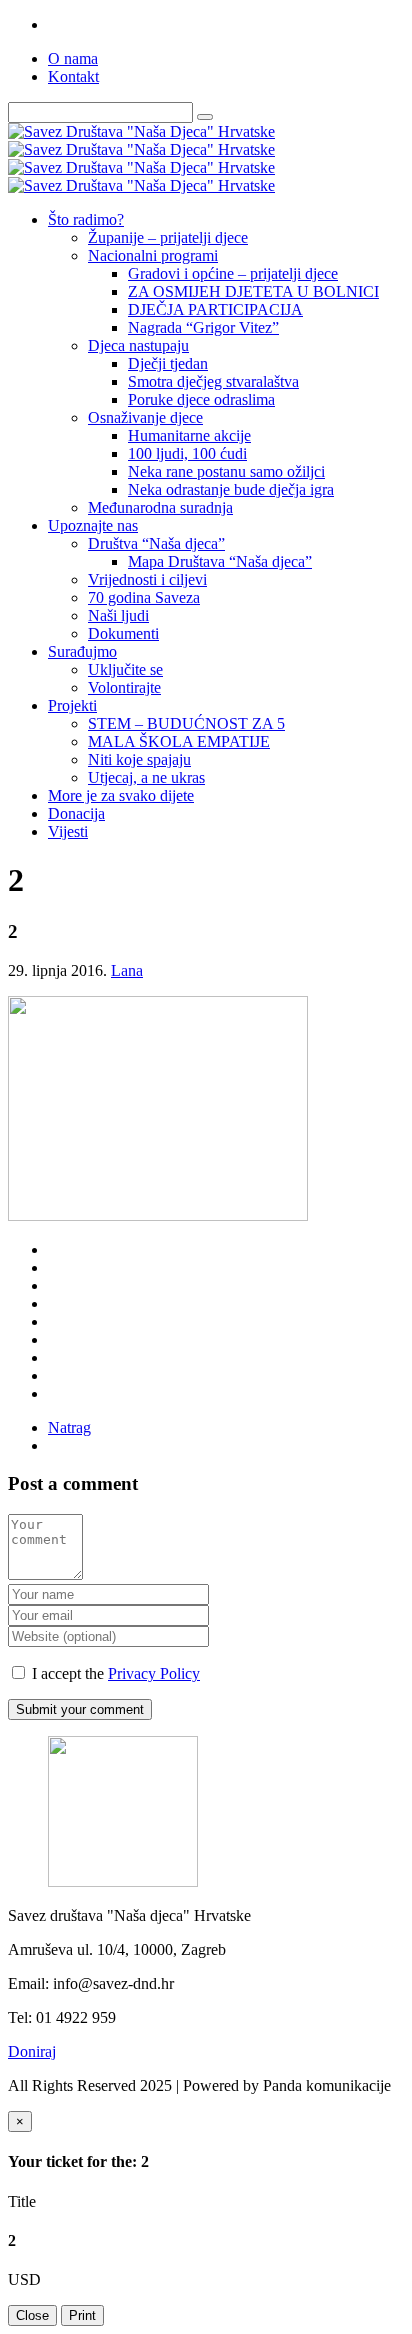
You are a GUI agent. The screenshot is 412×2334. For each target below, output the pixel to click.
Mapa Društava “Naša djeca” (220, 561)
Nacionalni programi (153, 255)
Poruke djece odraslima (201, 399)
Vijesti (68, 831)
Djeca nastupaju (138, 345)
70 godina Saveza (144, 597)
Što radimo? (86, 219)
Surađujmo (82, 651)
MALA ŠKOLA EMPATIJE (179, 741)
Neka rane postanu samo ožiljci (226, 471)
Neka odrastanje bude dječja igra (231, 489)
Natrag (69, 1427)
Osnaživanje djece (145, 417)
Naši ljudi (118, 615)
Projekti (72, 705)
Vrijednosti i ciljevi (147, 579)
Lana (127, 970)
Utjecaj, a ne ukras (146, 777)
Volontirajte (124, 687)
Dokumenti (123, 633)
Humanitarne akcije (189, 435)
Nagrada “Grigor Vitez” (203, 327)
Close (32, 2315)
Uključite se (125, 669)
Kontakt (73, 76)
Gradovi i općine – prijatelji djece (233, 273)
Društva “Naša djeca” (156, 543)
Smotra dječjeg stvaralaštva (213, 381)
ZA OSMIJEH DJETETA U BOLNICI (253, 291)
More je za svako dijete (121, 795)
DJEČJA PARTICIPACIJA (215, 309)
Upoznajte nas (93, 525)
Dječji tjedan (168, 363)
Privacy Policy (154, 1673)
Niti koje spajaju (139, 759)
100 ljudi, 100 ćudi (187, 453)
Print (82, 2315)
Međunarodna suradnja (160, 507)
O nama (73, 58)
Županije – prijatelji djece (168, 237)
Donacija (76, 813)
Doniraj (32, 2051)
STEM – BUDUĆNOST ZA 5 (186, 723)
